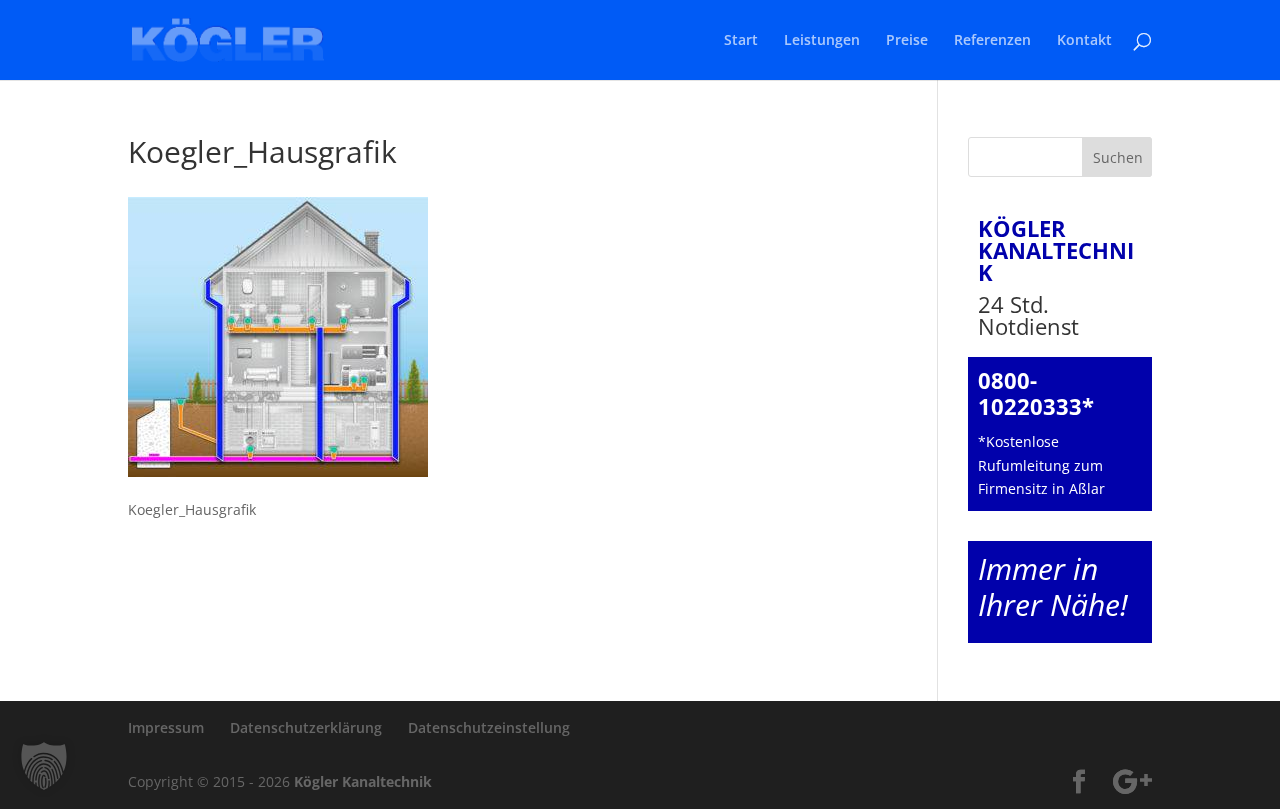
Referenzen (992, 41)
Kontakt (1084, 41)
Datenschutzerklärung (306, 727)
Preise (907, 41)
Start (741, 41)
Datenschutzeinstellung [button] (489, 727)
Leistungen (822, 41)
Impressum (166, 727)
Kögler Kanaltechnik (363, 781)
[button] (44, 766)
